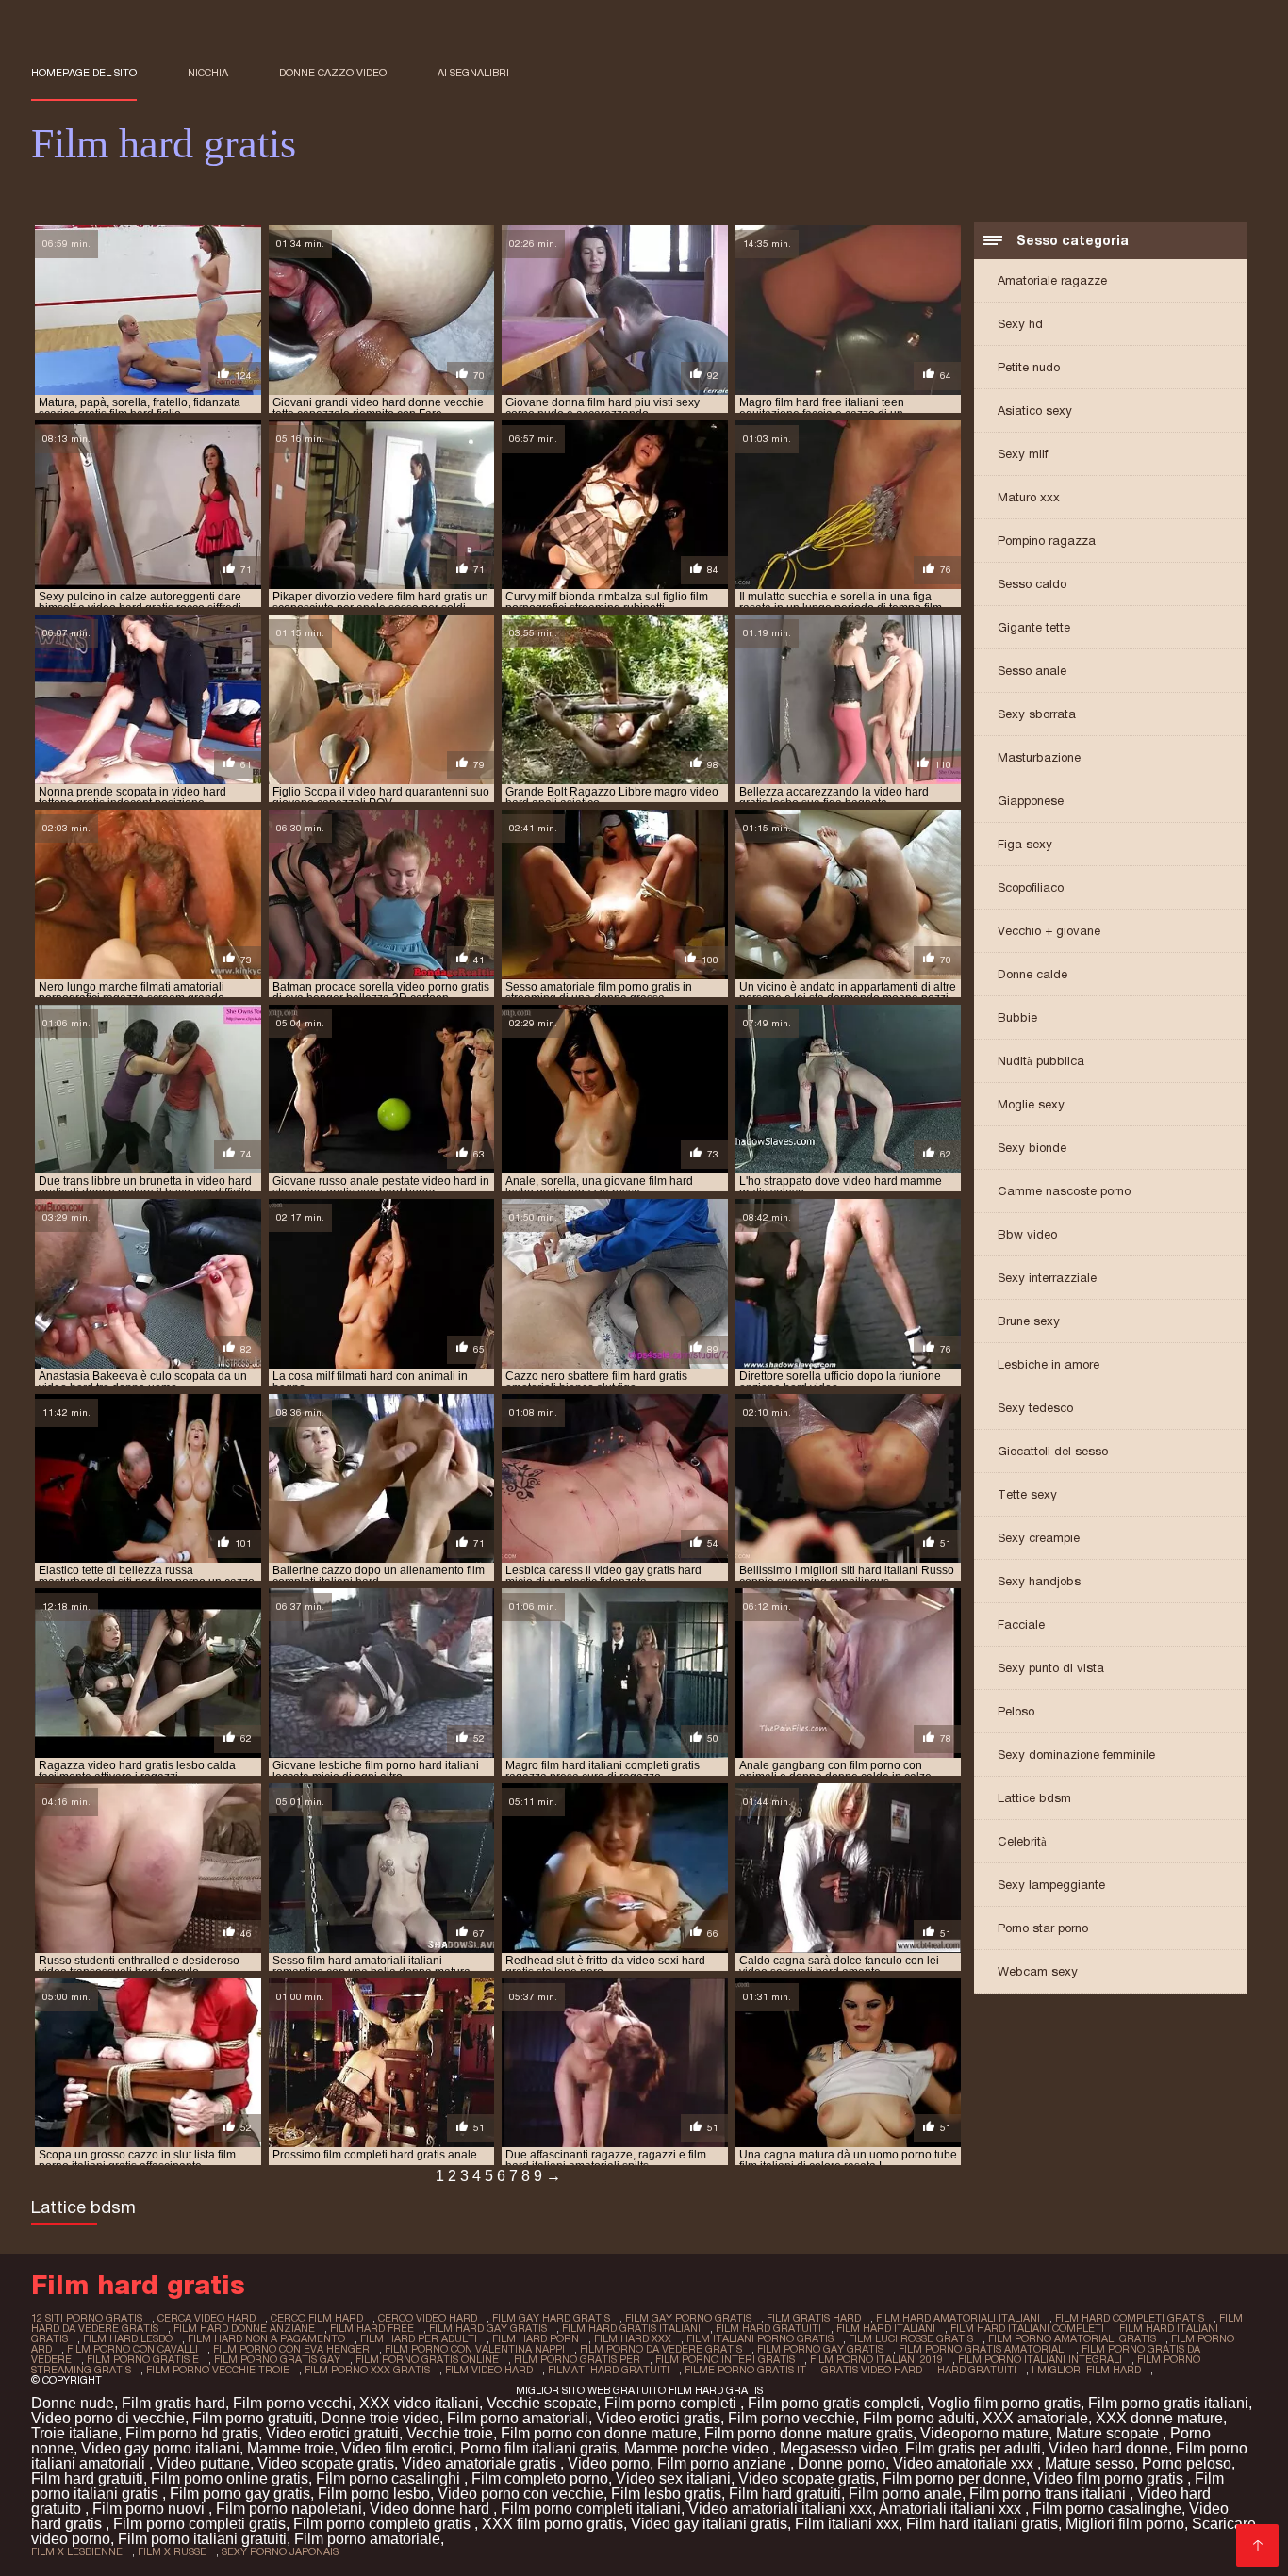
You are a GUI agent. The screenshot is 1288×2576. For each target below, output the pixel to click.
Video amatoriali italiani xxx (780, 2509)
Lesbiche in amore (1049, 1364)
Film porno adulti (919, 2418)
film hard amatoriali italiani (958, 2318)
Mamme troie (290, 2448)
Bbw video (1027, 1234)
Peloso (1016, 1711)
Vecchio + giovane (1049, 931)
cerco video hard (428, 2318)
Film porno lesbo (374, 2494)
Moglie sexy (1031, 1104)
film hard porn (536, 2338)
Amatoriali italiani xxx (952, 2509)
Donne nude (73, 2403)
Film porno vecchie (792, 2418)
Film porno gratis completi (834, 2403)
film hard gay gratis (488, 2328)
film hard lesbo (128, 2338)
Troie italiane (74, 2433)
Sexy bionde (1032, 1148)
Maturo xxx (1029, 497)
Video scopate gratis (326, 2463)
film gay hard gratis (551, 2318)
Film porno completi (672, 2403)
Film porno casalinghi (390, 2478)
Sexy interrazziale (1047, 1278)
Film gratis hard (173, 2403)
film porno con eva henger (291, 2349)
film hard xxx (633, 2338)
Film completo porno (540, 2478)
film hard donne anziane (244, 2328)
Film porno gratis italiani (1168, 2403)
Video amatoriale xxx (965, 2463)
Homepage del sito (84, 73)
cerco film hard (317, 2318)
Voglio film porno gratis (1004, 2403)
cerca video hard (206, 2318)
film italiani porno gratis (760, 2338)
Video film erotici (397, 2448)
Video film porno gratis (1110, 2478)
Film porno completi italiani (591, 2509)
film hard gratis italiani (631, 2328)
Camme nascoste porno (1064, 1191)
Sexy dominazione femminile (1076, 1755)
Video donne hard (431, 2509)
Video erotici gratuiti (332, 2433)
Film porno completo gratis (384, 2524)
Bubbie (1017, 1017)
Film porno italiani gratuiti (202, 2539)
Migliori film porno (1125, 2524)
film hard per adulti (419, 2338)
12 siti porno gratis (87, 2318)
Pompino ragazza (1047, 541)
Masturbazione (1039, 757)
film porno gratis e (143, 2359)
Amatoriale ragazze (1052, 280)
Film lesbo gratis (666, 2494)
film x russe (172, 2551)
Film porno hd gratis (192, 2433)
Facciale (1021, 1624)
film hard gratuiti (768, 2328)
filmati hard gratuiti (609, 2370)
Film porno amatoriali (518, 2418)
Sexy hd (1020, 324)
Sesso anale (1032, 671)
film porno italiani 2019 (876, 2359)
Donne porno (842, 2463)
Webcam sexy (1038, 1971)
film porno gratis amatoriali (983, 2349)
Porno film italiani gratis (538, 2448)
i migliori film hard (1086, 2370)
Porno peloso (1187, 2463)
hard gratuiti (977, 2370)
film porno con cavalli (132, 2349)
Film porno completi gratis (199, 2524)
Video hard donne (1108, 2448)
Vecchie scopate (542, 2403)
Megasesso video (839, 2448)
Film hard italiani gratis (982, 2524)
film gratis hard (814, 2318)
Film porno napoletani (289, 2509)
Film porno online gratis (230, 2478)
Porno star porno (1043, 1928)
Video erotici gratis (658, 2418)
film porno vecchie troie (218, 2370)
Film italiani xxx (847, 2524)
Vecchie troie (450, 2433)
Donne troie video (380, 2418)
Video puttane (203, 2463)
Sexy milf (1023, 454)
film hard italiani (886, 2328)
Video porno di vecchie (108, 2418)
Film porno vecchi (292, 2403)
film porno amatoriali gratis (1072, 2338)
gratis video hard (872, 2370)
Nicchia (208, 73)
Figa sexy (1025, 844)
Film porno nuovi (150, 2509)
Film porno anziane (724, 2463)
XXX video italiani (419, 2403)
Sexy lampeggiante (1051, 1885)
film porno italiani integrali (1040, 2359)
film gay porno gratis (688, 2318)
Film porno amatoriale (367, 2539)
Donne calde (1032, 974)
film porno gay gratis (820, 2349)
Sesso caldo (1032, 584)
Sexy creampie (1039, 1538)
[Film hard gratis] (1257, 2545)
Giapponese (1031, 801)
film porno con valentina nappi (475, 2349)
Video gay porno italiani (160, 2448)
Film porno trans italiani (1049, 2494)
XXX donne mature (1159, 2418)
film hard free (372, 2328)
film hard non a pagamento (266, 2338)
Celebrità (1022, 1841)
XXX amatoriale (1035, 2418)
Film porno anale (905, 2494)
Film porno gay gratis (240, 2494)
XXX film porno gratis (553, 2524)
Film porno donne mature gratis (809, 2433)
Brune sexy (1029, 1321)
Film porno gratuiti (253, 2418)
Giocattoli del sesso (1053, 1451)
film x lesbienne (77, 2551)
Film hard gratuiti (87, 2478)
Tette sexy (1027, 1494)
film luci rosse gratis (911, 2338)
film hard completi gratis (1130, 2318)
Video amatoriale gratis (481, 2463)
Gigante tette (1034, 627)
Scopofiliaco (1031, 887)
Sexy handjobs (1039, 1581)
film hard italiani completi (1027, 2328)
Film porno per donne (954, 2478)
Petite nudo (1029, 367)
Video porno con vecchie (520, 2494)
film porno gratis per (577, 2359)
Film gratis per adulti (973, 2448)
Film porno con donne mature (599, 2433)
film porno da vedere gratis (661, 2349)
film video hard (489, 2370)
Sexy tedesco (1035, 1408)
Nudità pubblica (1041, 1061)
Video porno (609, 2463)
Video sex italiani (673, 2478)
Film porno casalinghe (1107, 2509)
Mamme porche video (698, 2448)
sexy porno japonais (280, 2551)
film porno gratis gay (277, 2359)
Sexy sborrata (1037, 714)
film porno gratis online (427, 2359)
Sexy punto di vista (1051, 1668)
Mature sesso (1090, 2463)
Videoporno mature (984, 2433)
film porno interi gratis (725, 2359)
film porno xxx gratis (367, 2370)
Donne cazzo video (333, 73)
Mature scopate (1109, 2433)
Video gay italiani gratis (709, 2524)
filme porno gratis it (745, 2370)
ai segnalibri (473, 73)
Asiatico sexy (1035, 410)
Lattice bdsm (1034, 1798)
